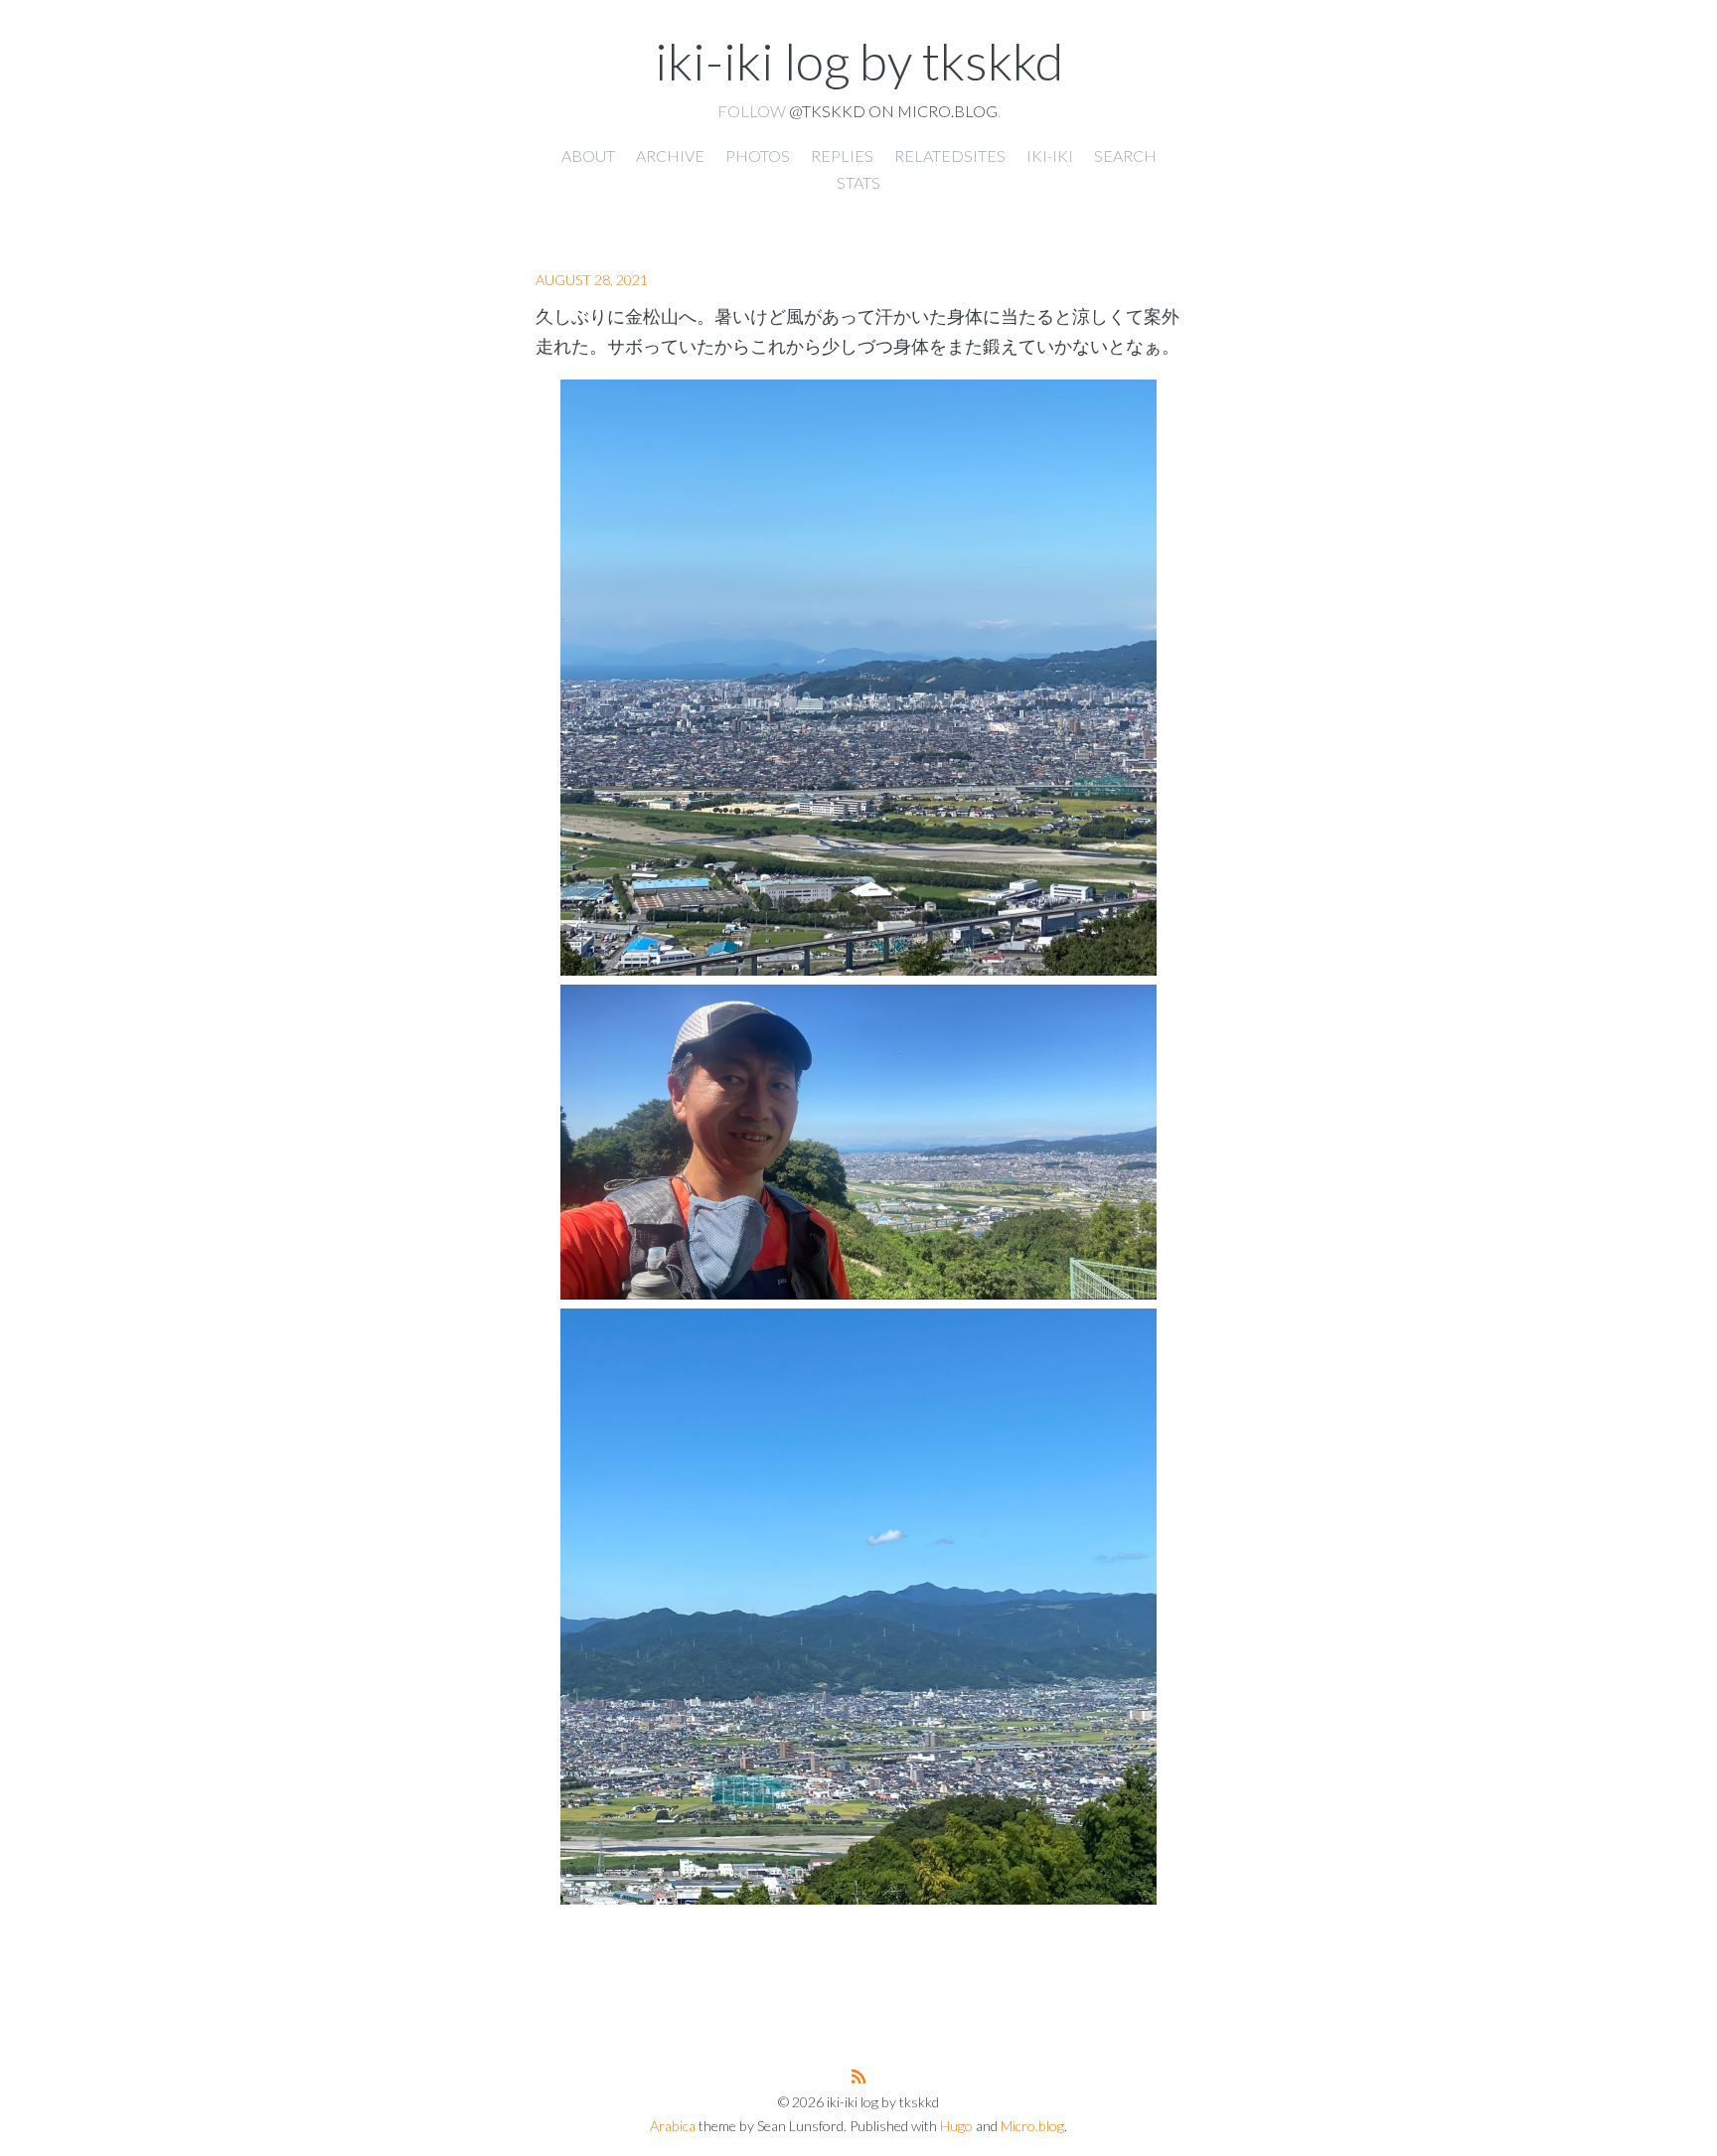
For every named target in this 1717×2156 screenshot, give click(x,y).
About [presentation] (588, 155)
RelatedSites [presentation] (950, 155)
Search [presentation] (1125, 155)
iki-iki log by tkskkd (859, 61)
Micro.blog (1032, 2126)
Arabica (673, 2126)
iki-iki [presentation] (1050, 155)
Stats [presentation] (858, 182)
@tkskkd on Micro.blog (893, 111)
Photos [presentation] (758, 155)
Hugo (956, 2126)
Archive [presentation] (670, 155)
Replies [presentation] (842, 155)
